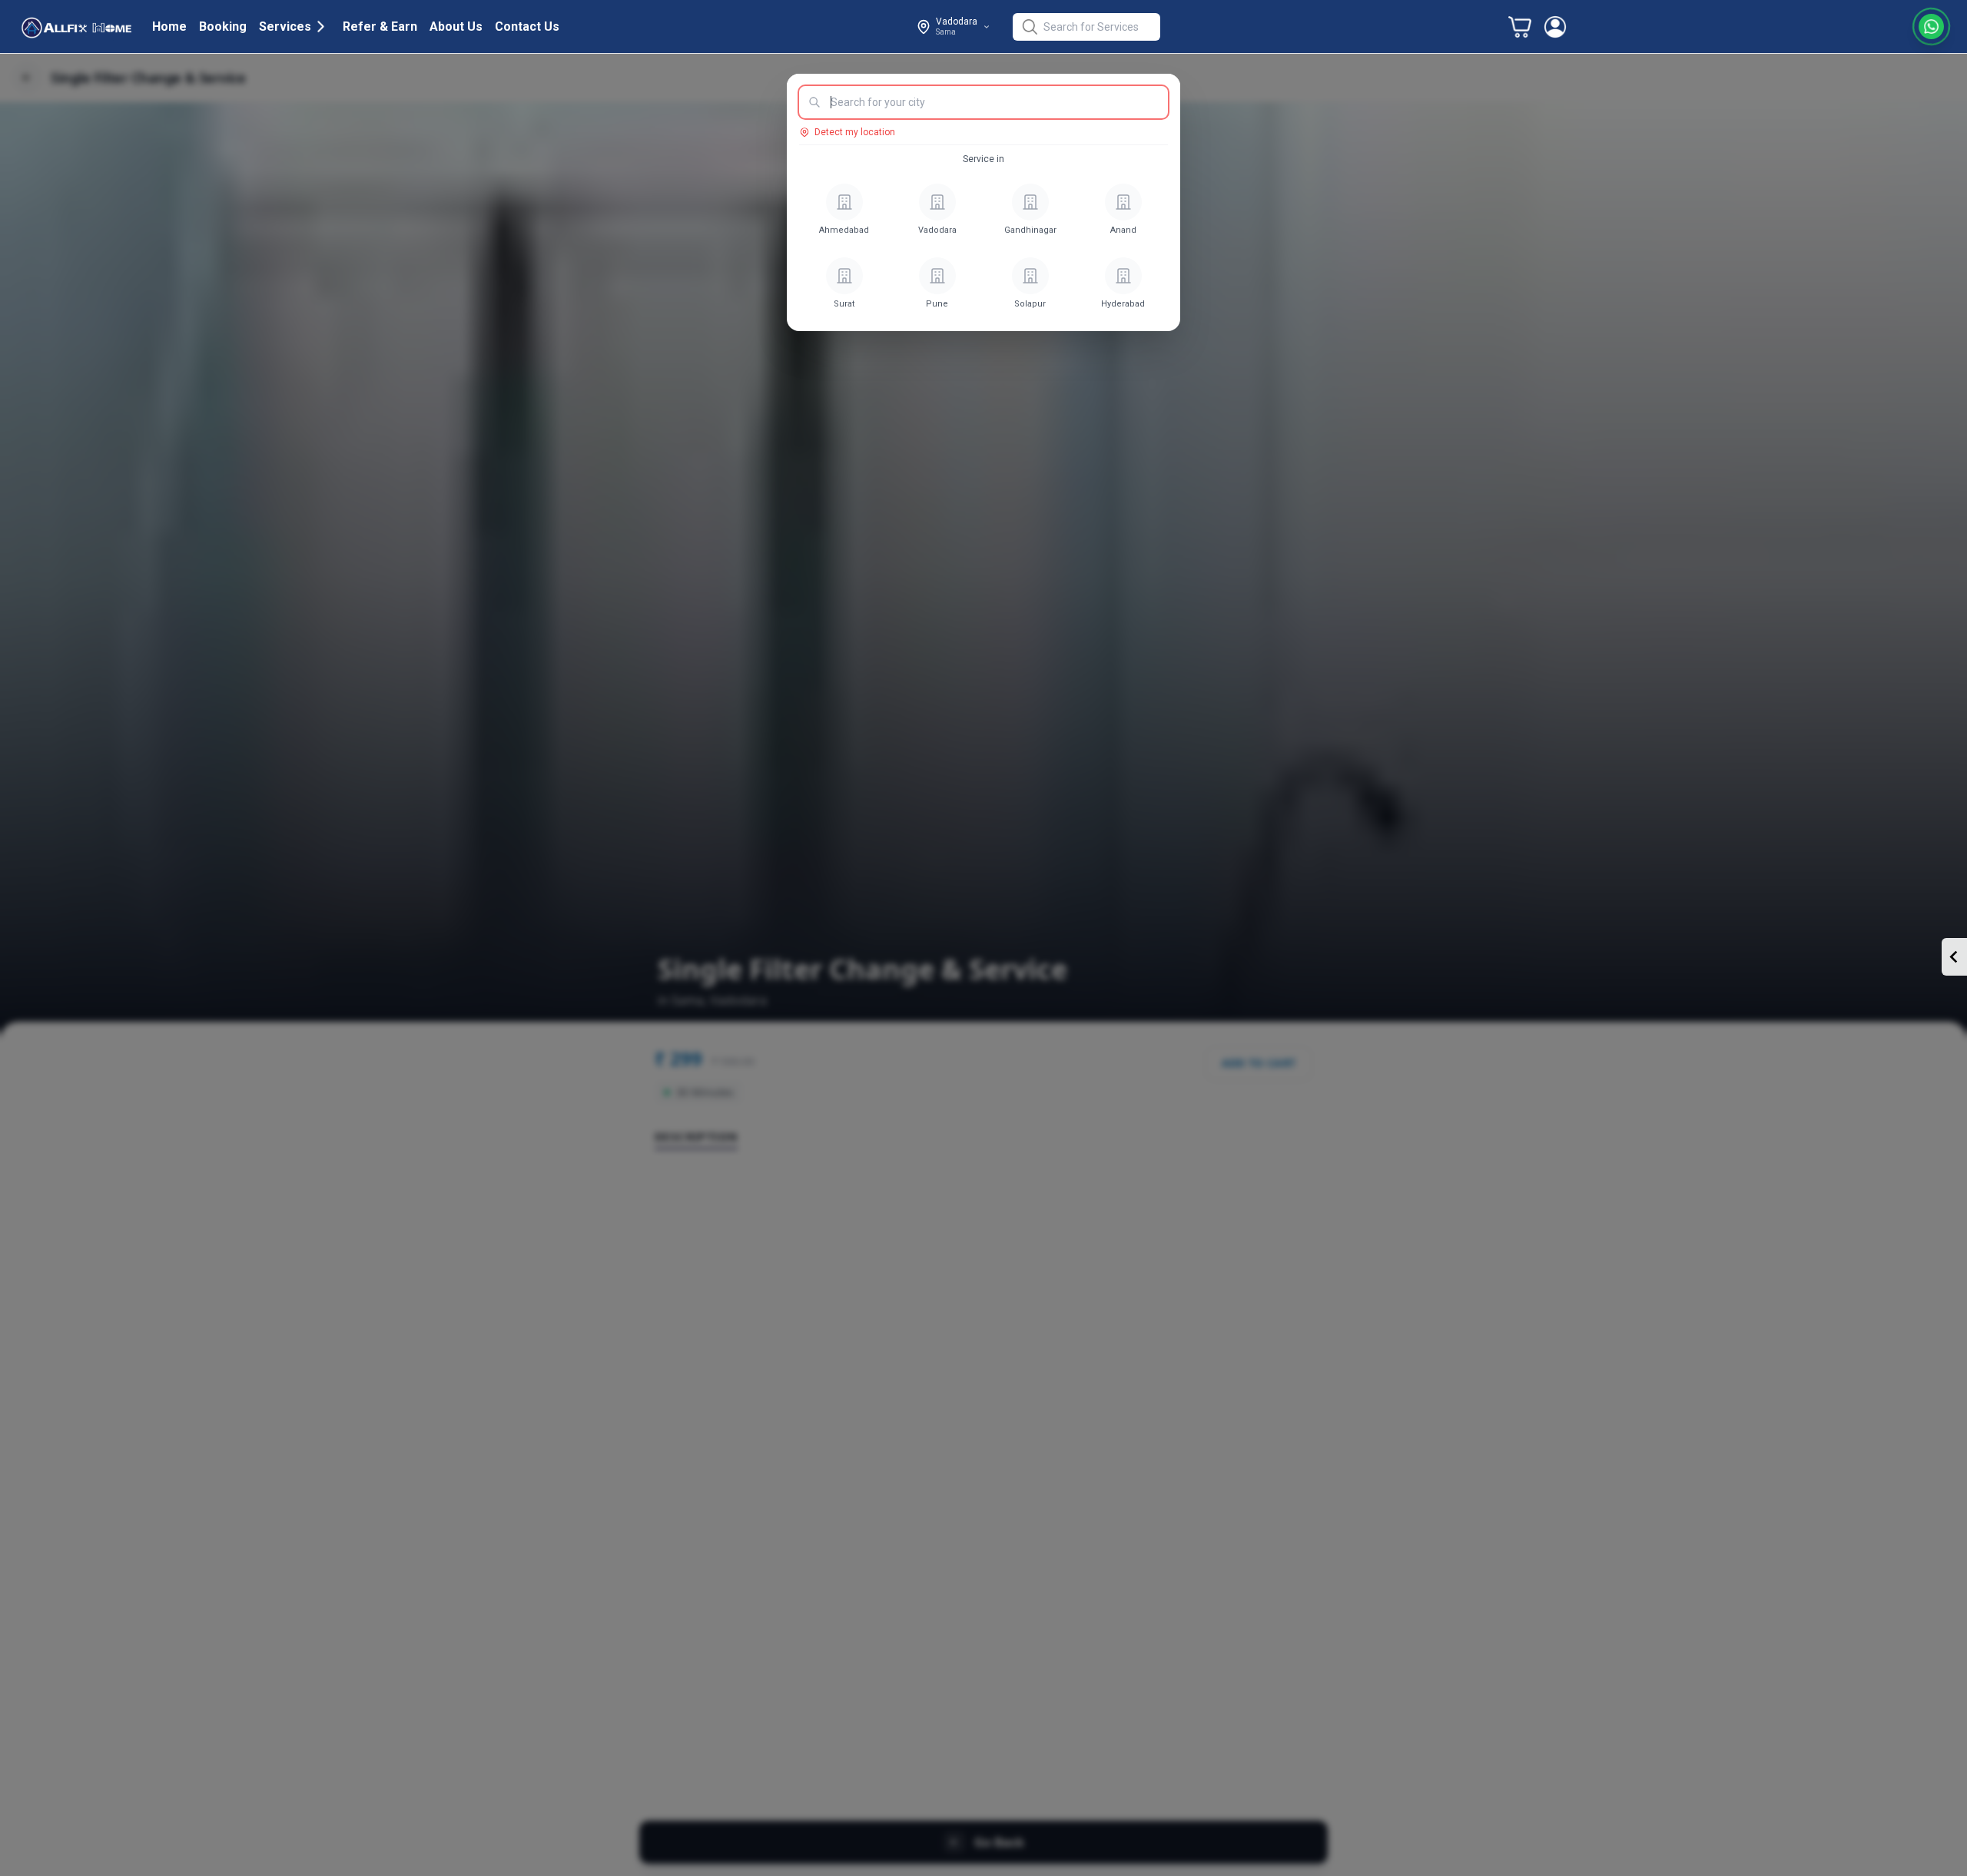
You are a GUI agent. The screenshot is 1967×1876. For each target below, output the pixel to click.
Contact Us (527, 27)
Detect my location (855, 132)
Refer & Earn (380, 27)
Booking (223, 27)
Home (169, 27)
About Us (456, 27)
